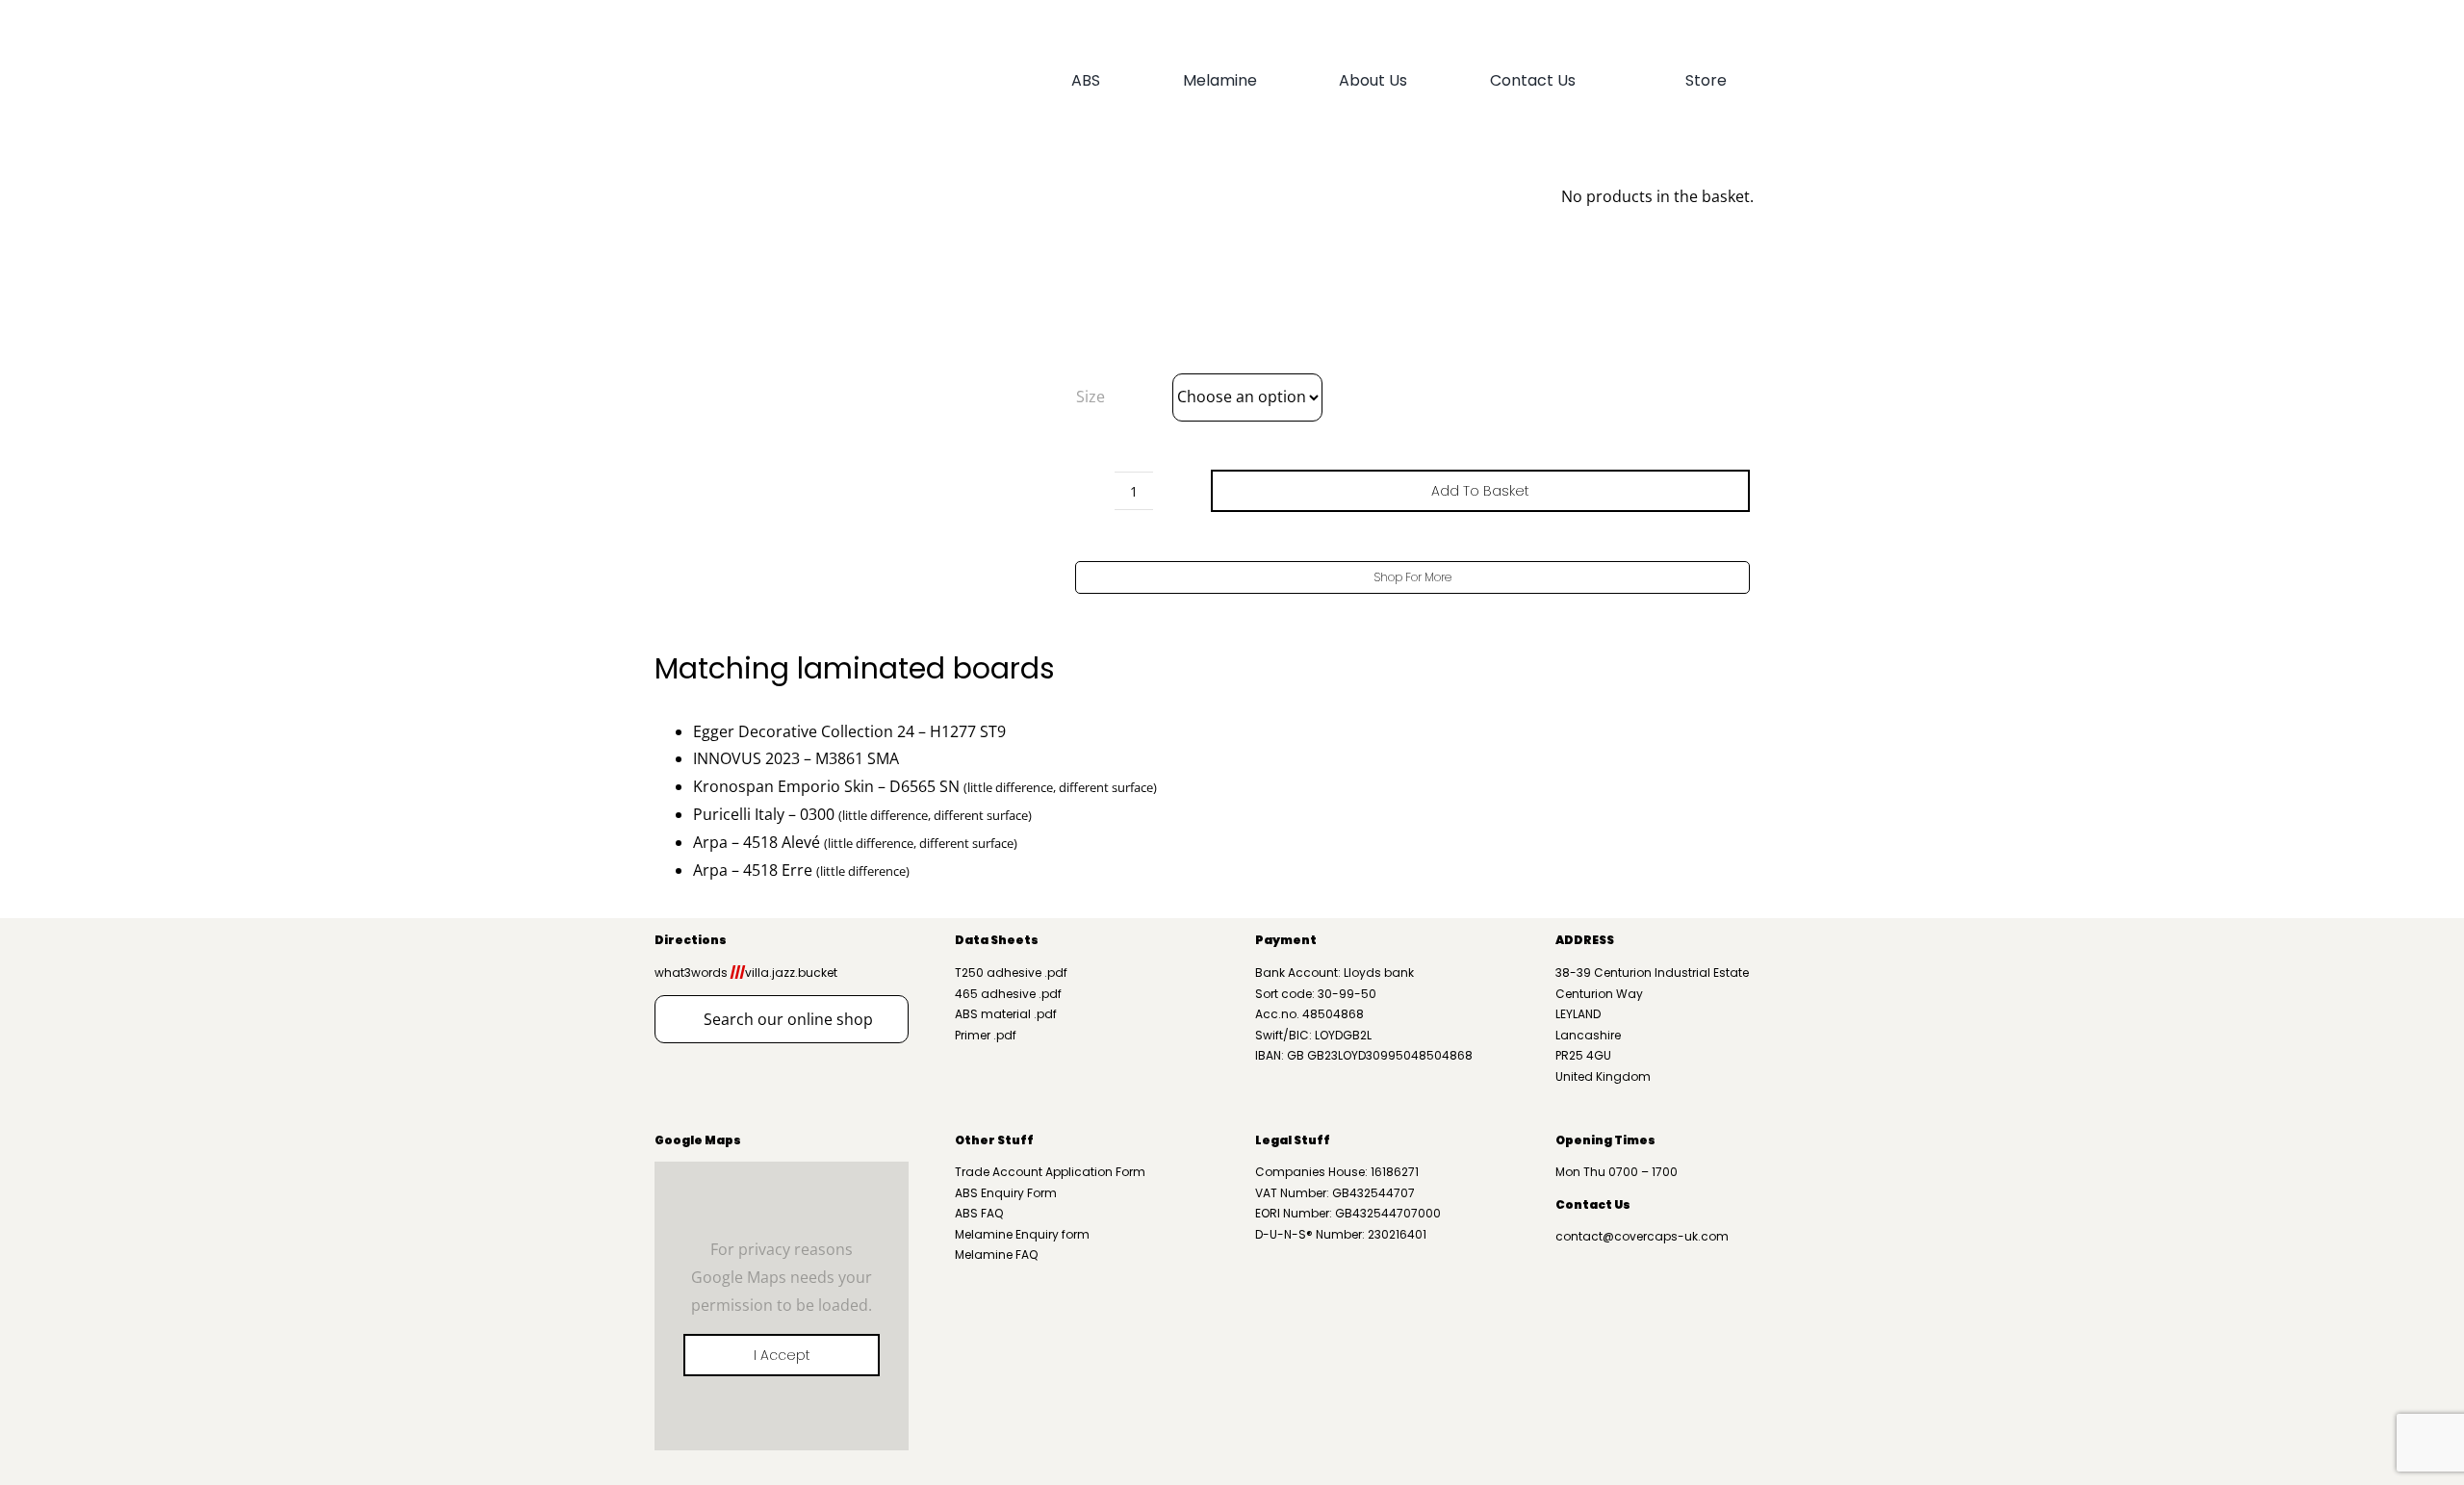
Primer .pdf (986, 1035)
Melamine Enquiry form (1022, 1234)
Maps (722, 1140)
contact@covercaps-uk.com (1642, 1236)
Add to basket (1480, 491)
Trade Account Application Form (1050, 1172)
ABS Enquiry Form (1006, 1193)
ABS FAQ (979, 1213)
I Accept (782, 1355)
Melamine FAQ (996, 1255)
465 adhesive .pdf (1008, 994)
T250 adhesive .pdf (1011, 973)
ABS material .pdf (1006, 1014)
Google (679, 1140)
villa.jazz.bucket (784, 973)
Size (1091, 397)
